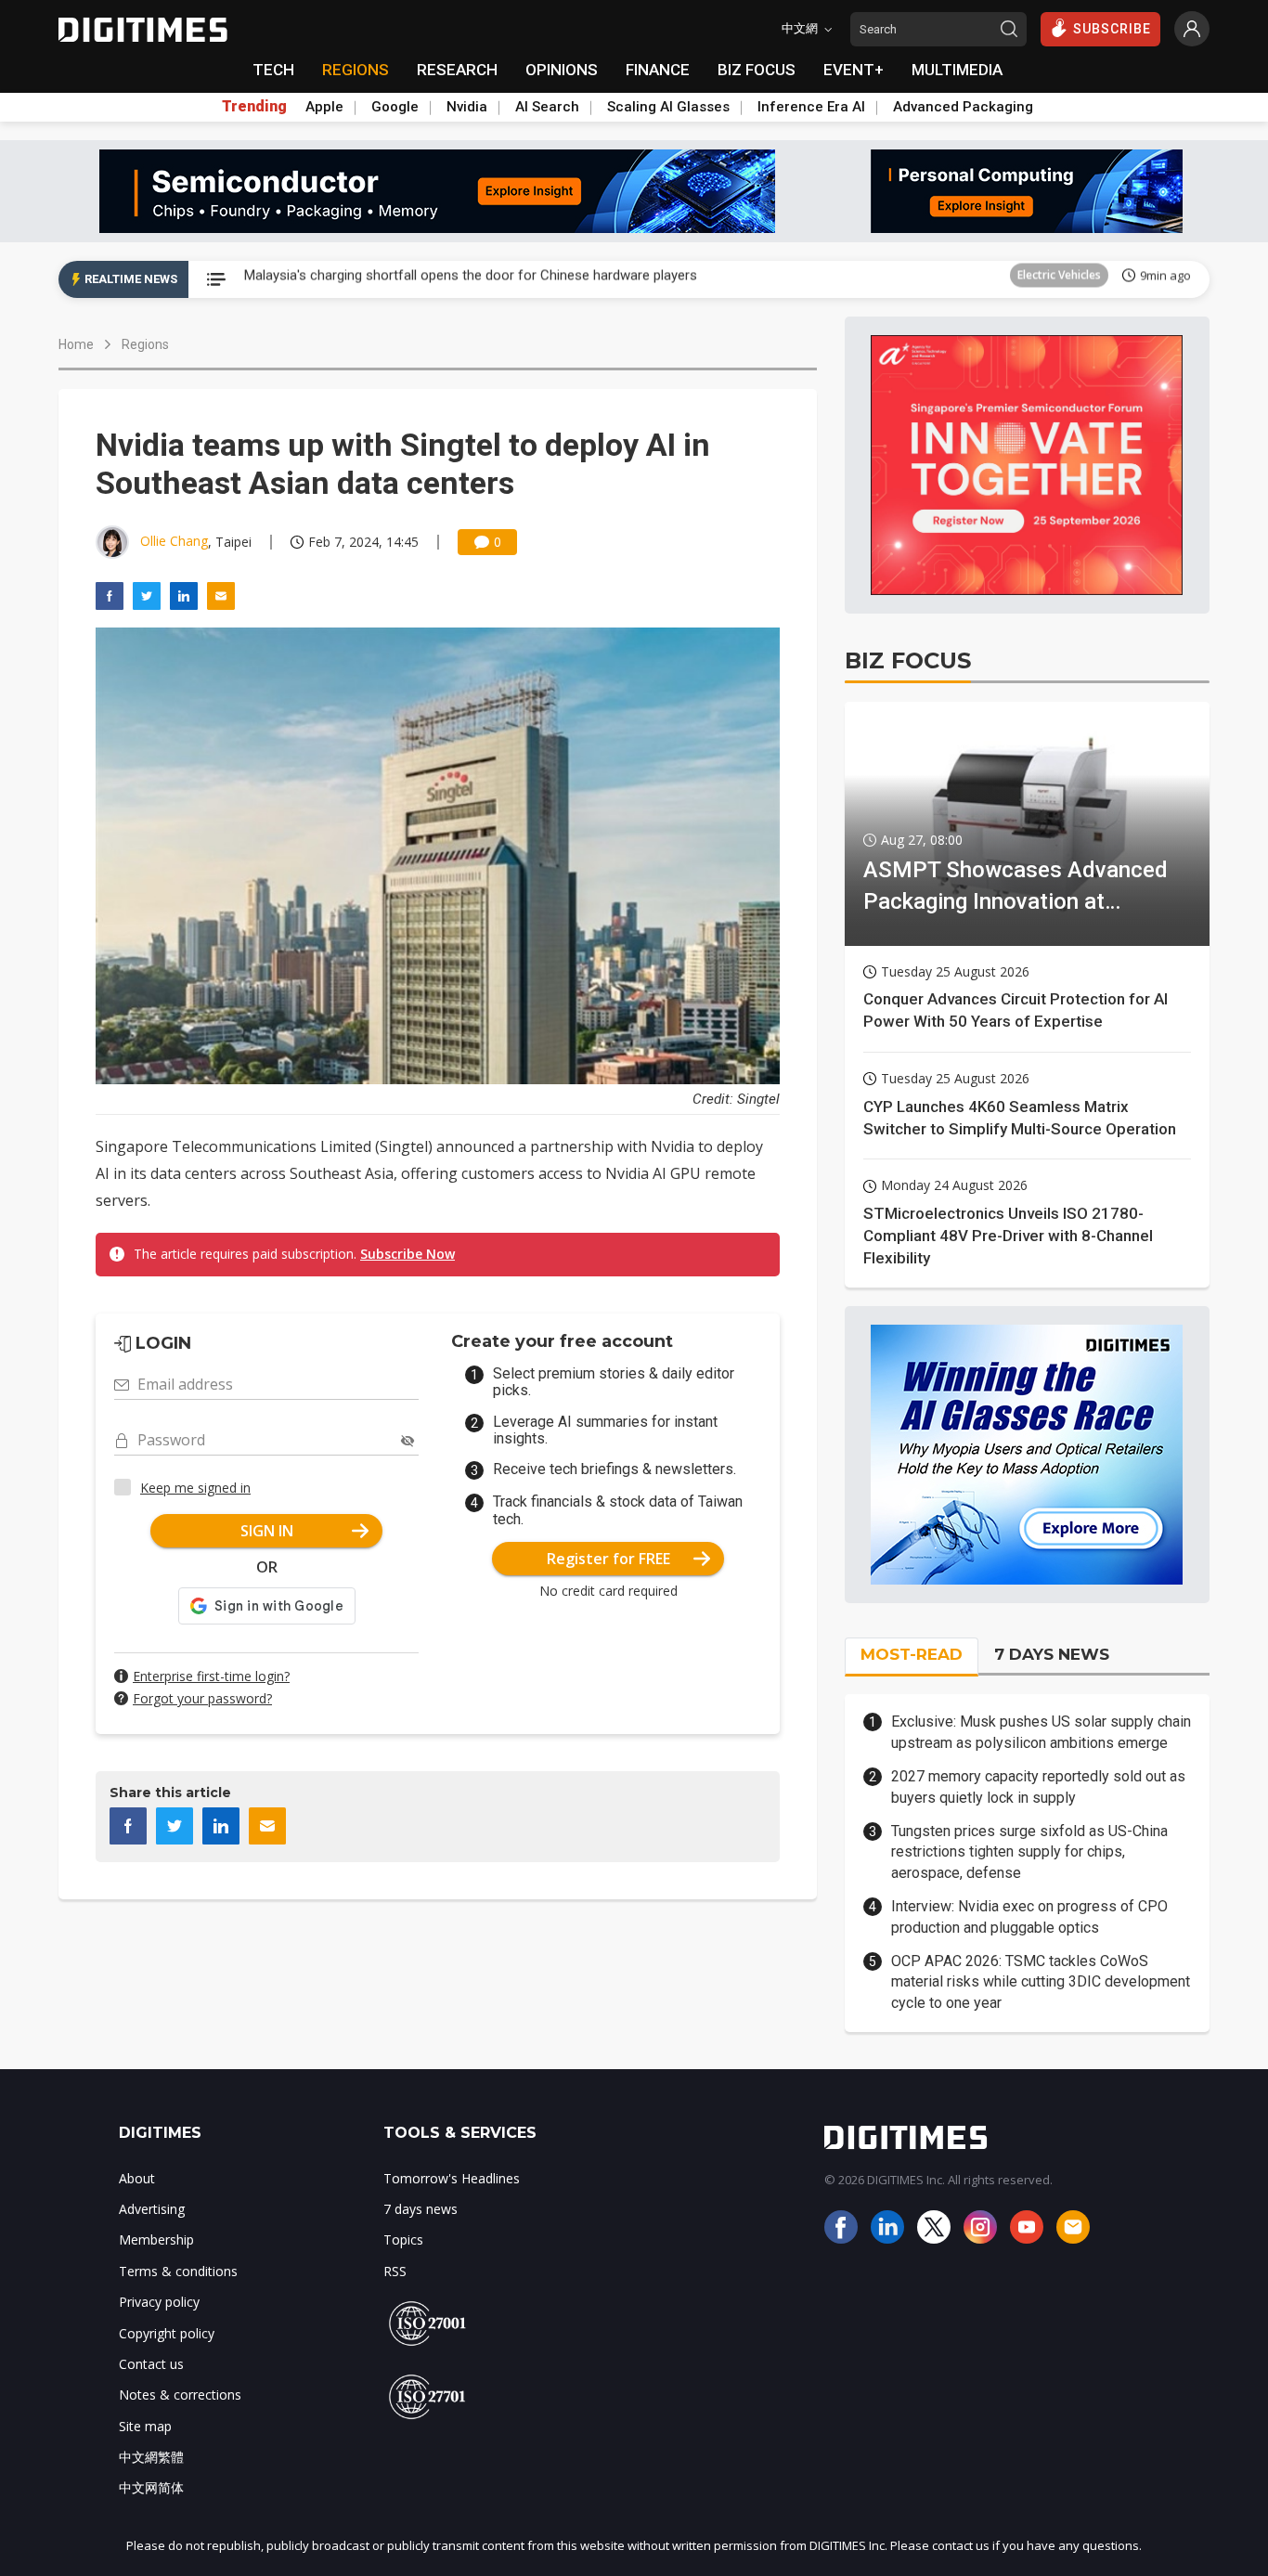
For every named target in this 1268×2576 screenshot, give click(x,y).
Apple (324, 107)
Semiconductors (1058, 279)
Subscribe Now (408, 1254)
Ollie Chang (174, 541)
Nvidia (467, 107)
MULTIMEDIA (957, 70)
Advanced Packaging (963, 107)
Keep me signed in (195, 1488)
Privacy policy (159, 2302)
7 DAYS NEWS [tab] (1052, 1654)
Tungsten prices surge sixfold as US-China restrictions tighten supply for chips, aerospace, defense (1029, 1852)
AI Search (547, 107)
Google (395, 107)
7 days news (421, 2209)
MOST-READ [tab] (912, 1654)
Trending (254, 107)
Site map (145, 2426)
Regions (145, 344)
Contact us (151, 2364)
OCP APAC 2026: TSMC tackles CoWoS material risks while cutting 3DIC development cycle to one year (1041, 1982)
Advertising (152, 2209)
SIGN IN (267, 1531)
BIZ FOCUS (757, 70)
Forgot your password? (202, 1698)
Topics (403, 2239)
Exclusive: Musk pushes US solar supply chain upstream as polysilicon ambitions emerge (1041, 1732)
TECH (273, 70)
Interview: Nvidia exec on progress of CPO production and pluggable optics (1029, 1916)
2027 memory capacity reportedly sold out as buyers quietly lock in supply (1038, 1786)
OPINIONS (562, 70)
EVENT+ (854, 70)
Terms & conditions (178, 2271)
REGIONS (356, 70)
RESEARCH (457, 70)
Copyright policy (167, 2333)
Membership (156, 2239)
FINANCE (658, 70)
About (137, 2178)
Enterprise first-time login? (211, 1676)
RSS (395, 2271)
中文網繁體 (151, 2457)
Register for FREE (608, 1559)
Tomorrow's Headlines (452, 2178)
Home (76, 344)
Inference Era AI (811, 107)
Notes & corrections (180, 2395)
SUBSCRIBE (1112, 29)
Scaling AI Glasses (668, 107)
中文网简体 (151, 2487)
